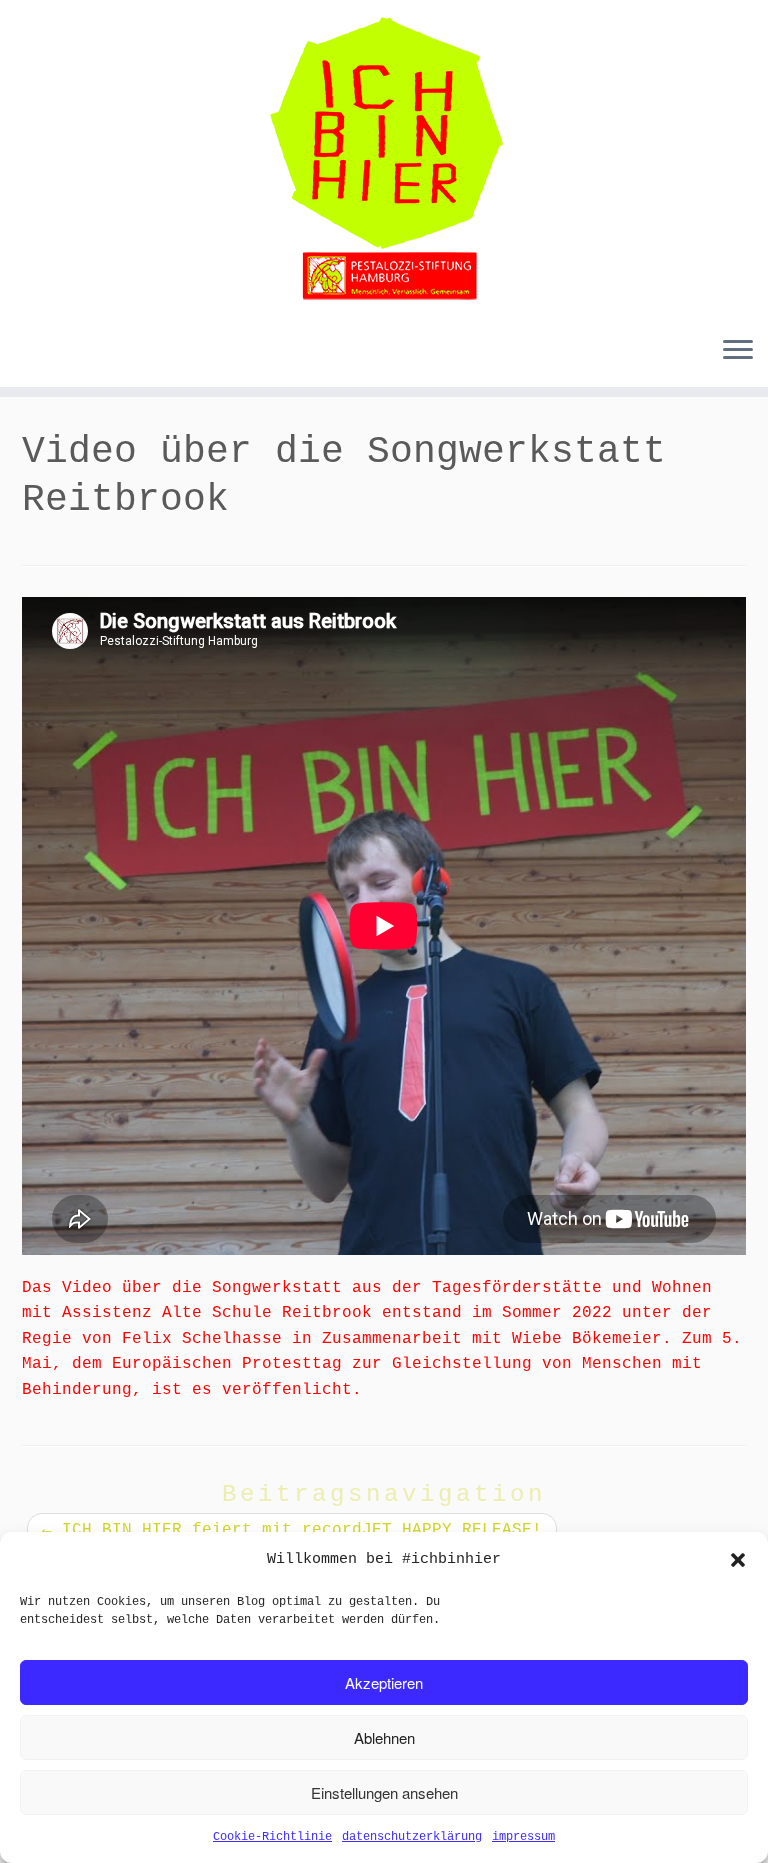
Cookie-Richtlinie (272, 1837)
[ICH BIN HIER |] (384, 160)
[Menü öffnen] (738, 351)
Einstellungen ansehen (384, 1792)
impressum (523, 1837)
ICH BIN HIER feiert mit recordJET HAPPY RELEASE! (292, 1530)
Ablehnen (384, 1737)
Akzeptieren (384, 1682)
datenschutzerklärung (412, 1837)
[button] (738, 1560)
